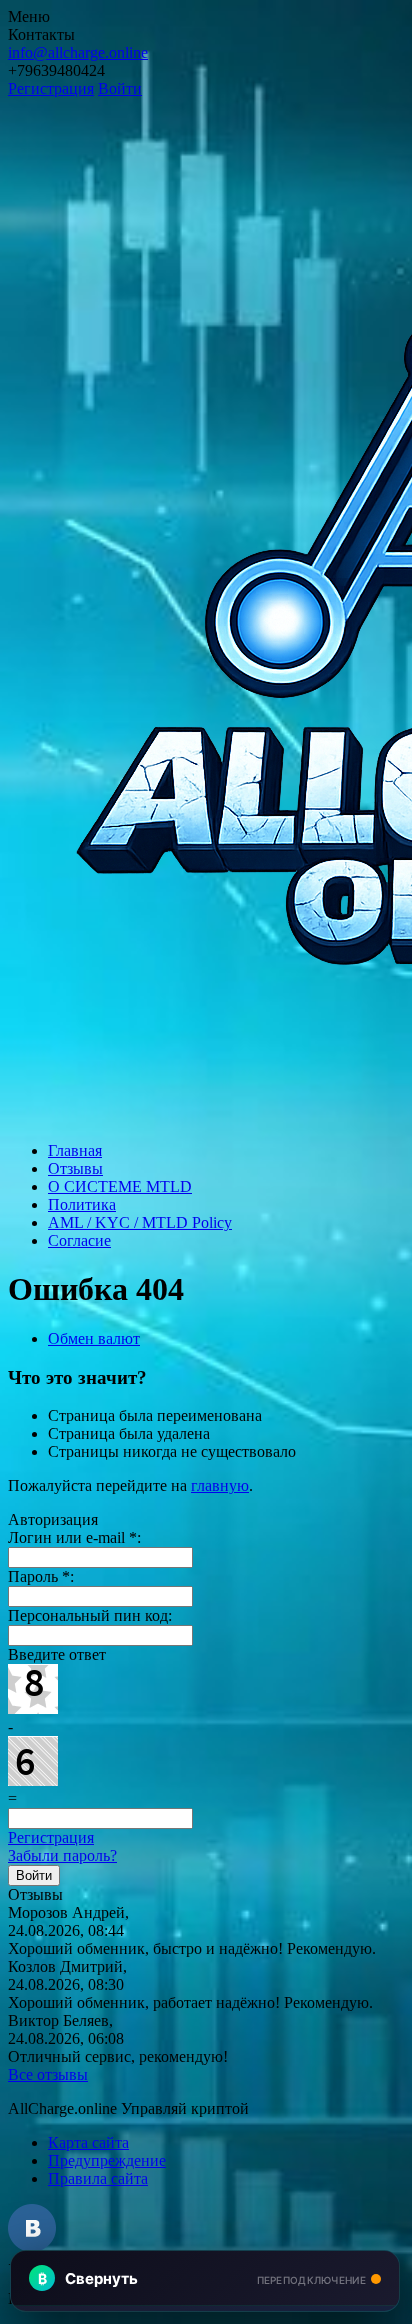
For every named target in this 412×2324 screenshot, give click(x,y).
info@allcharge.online (78, 52)
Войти (120, 88)
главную (220, 1485)
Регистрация (51, 88)
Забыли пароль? (62, 1855)
